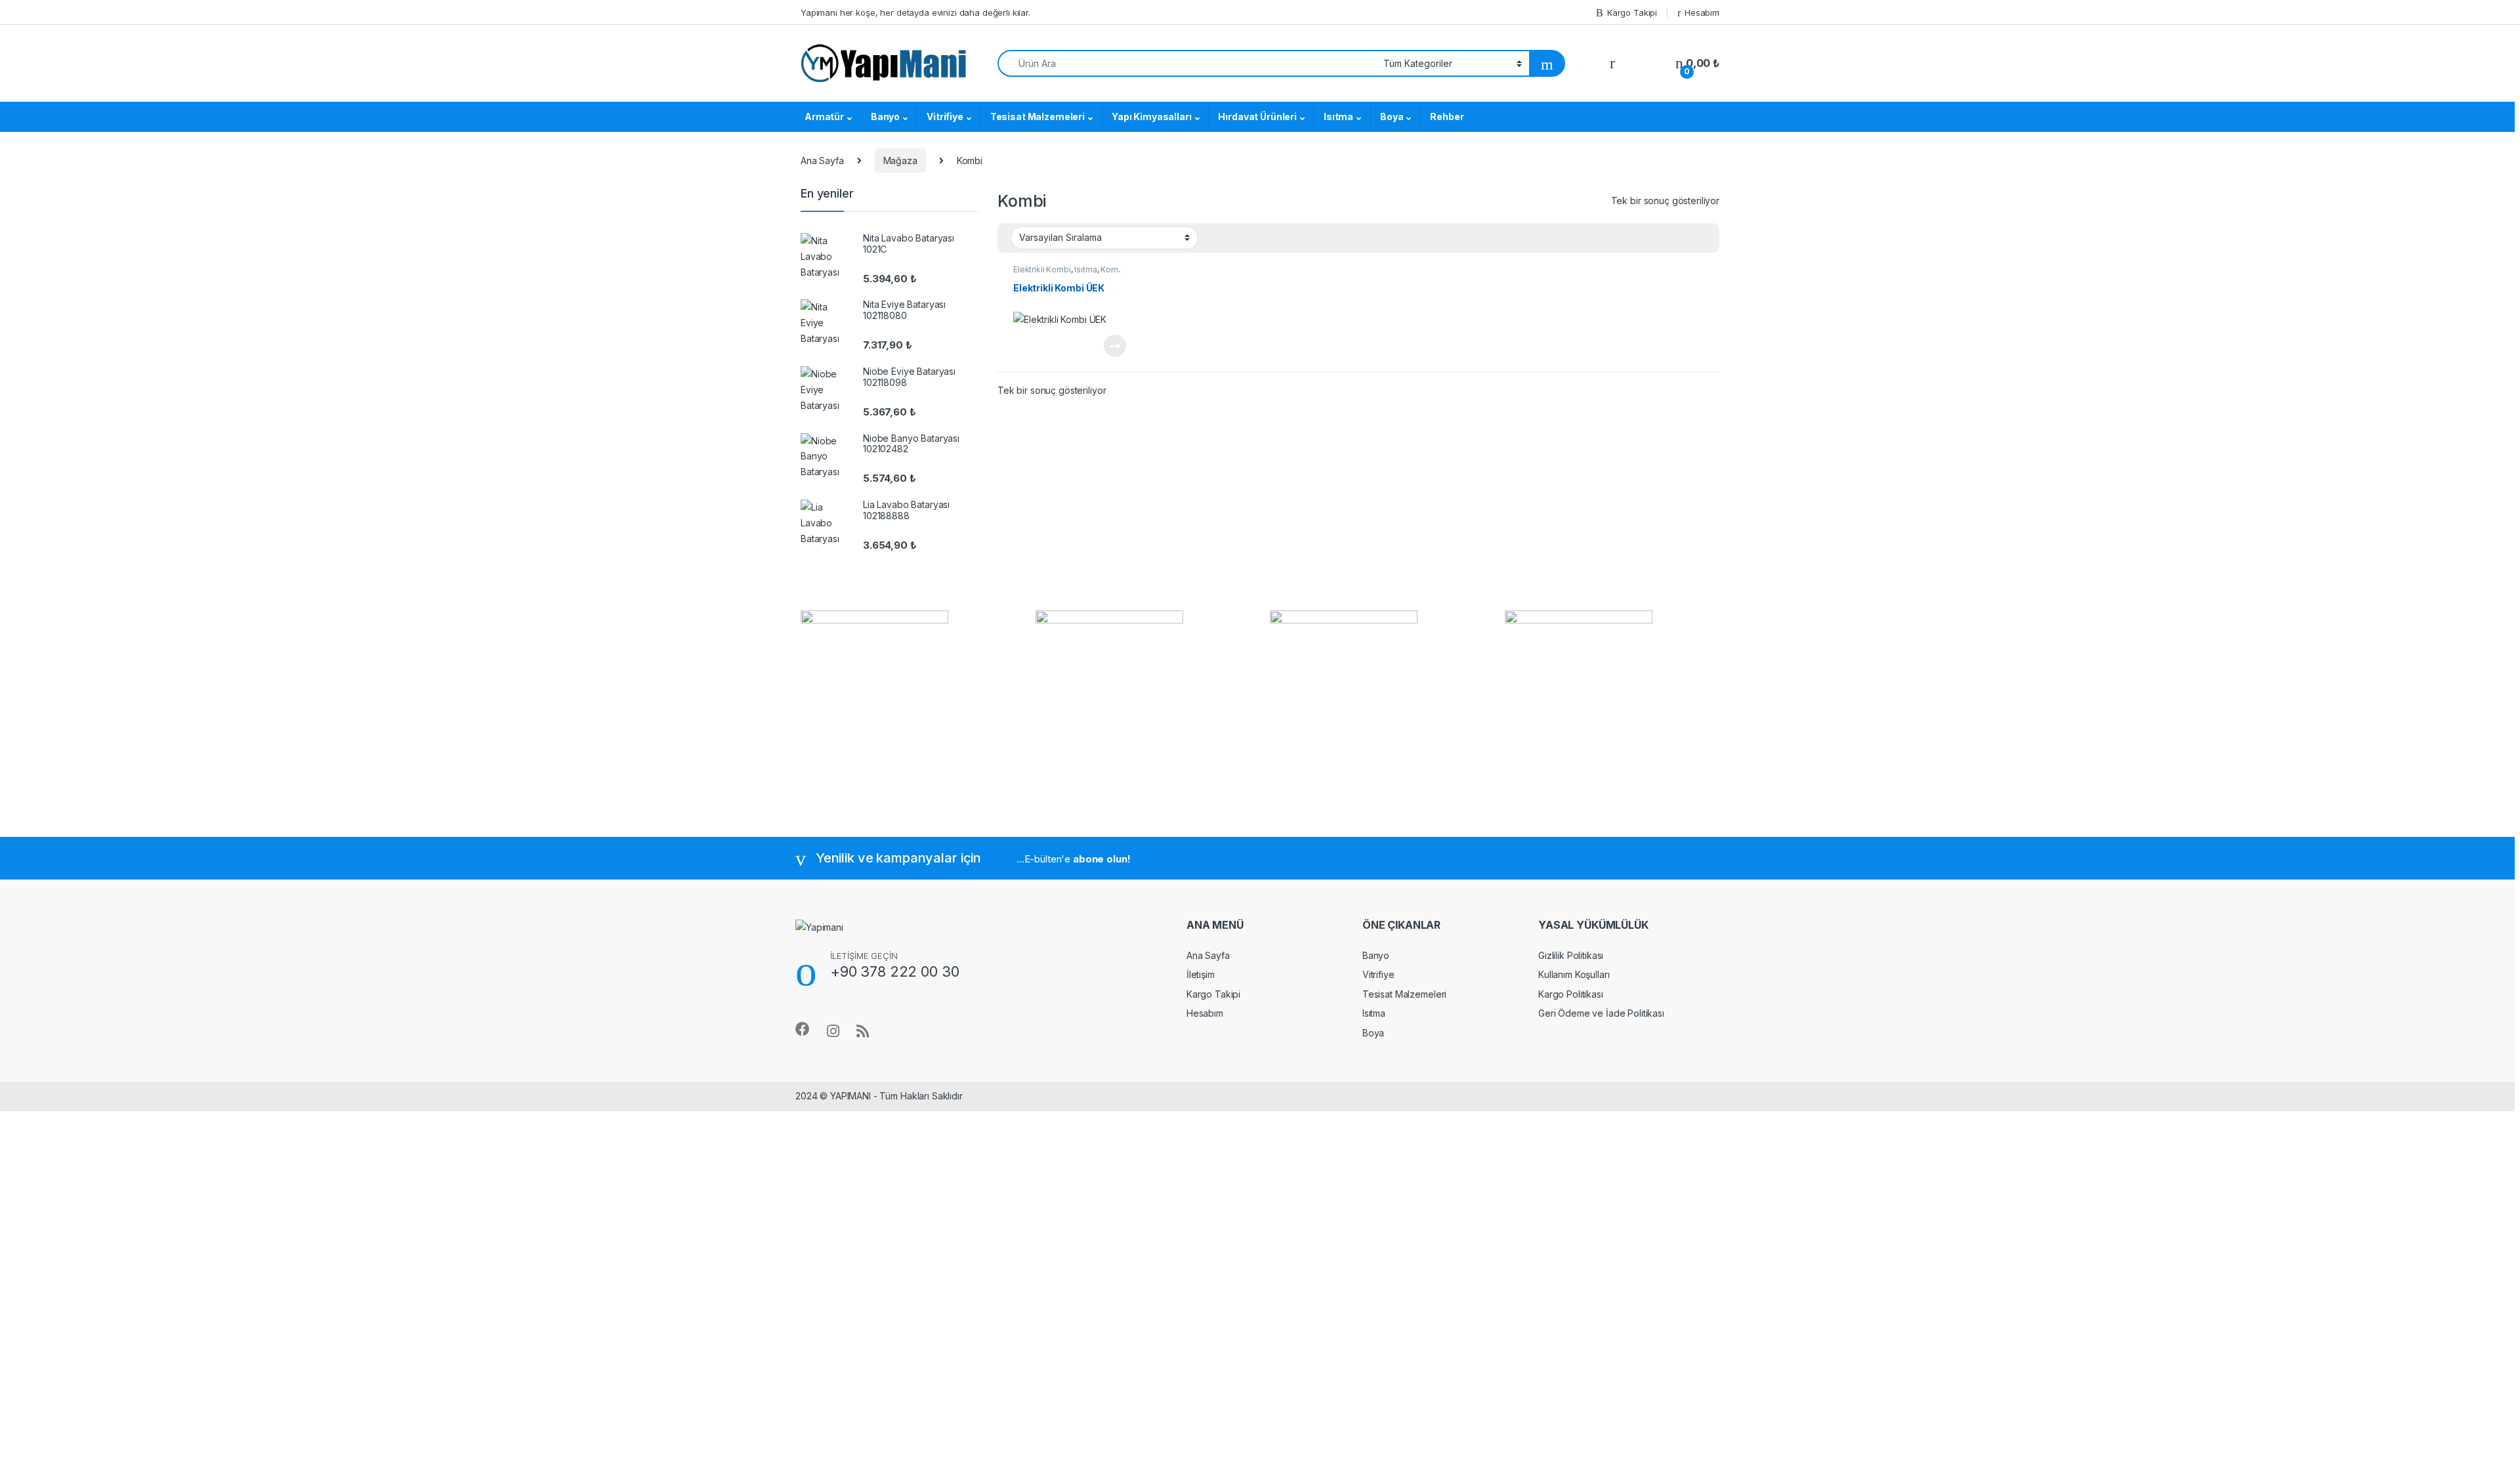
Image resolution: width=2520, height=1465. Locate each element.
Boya (1392, 117)
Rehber (1447, 117)
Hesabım (1702, 12)
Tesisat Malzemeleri (1038, 117)
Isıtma (1338, 117)
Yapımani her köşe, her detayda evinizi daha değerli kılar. (915, 12)
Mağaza (900, 160)
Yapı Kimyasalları (1152, 117)
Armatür (824, 117)
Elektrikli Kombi (1042, 269)
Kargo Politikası (1571, 994)
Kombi (1113, 269)
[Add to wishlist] (1127, 265)
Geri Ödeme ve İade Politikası (1601, 1013)
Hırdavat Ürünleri (1257, 117)
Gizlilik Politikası (1571, 955)
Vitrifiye (945, 117)
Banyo (885, 117)
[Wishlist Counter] (1645, 64)
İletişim (1201, 974)
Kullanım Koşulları (1574, 974)
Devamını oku (1107, 346)
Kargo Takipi (1632, 12)
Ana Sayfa (822, 160)
